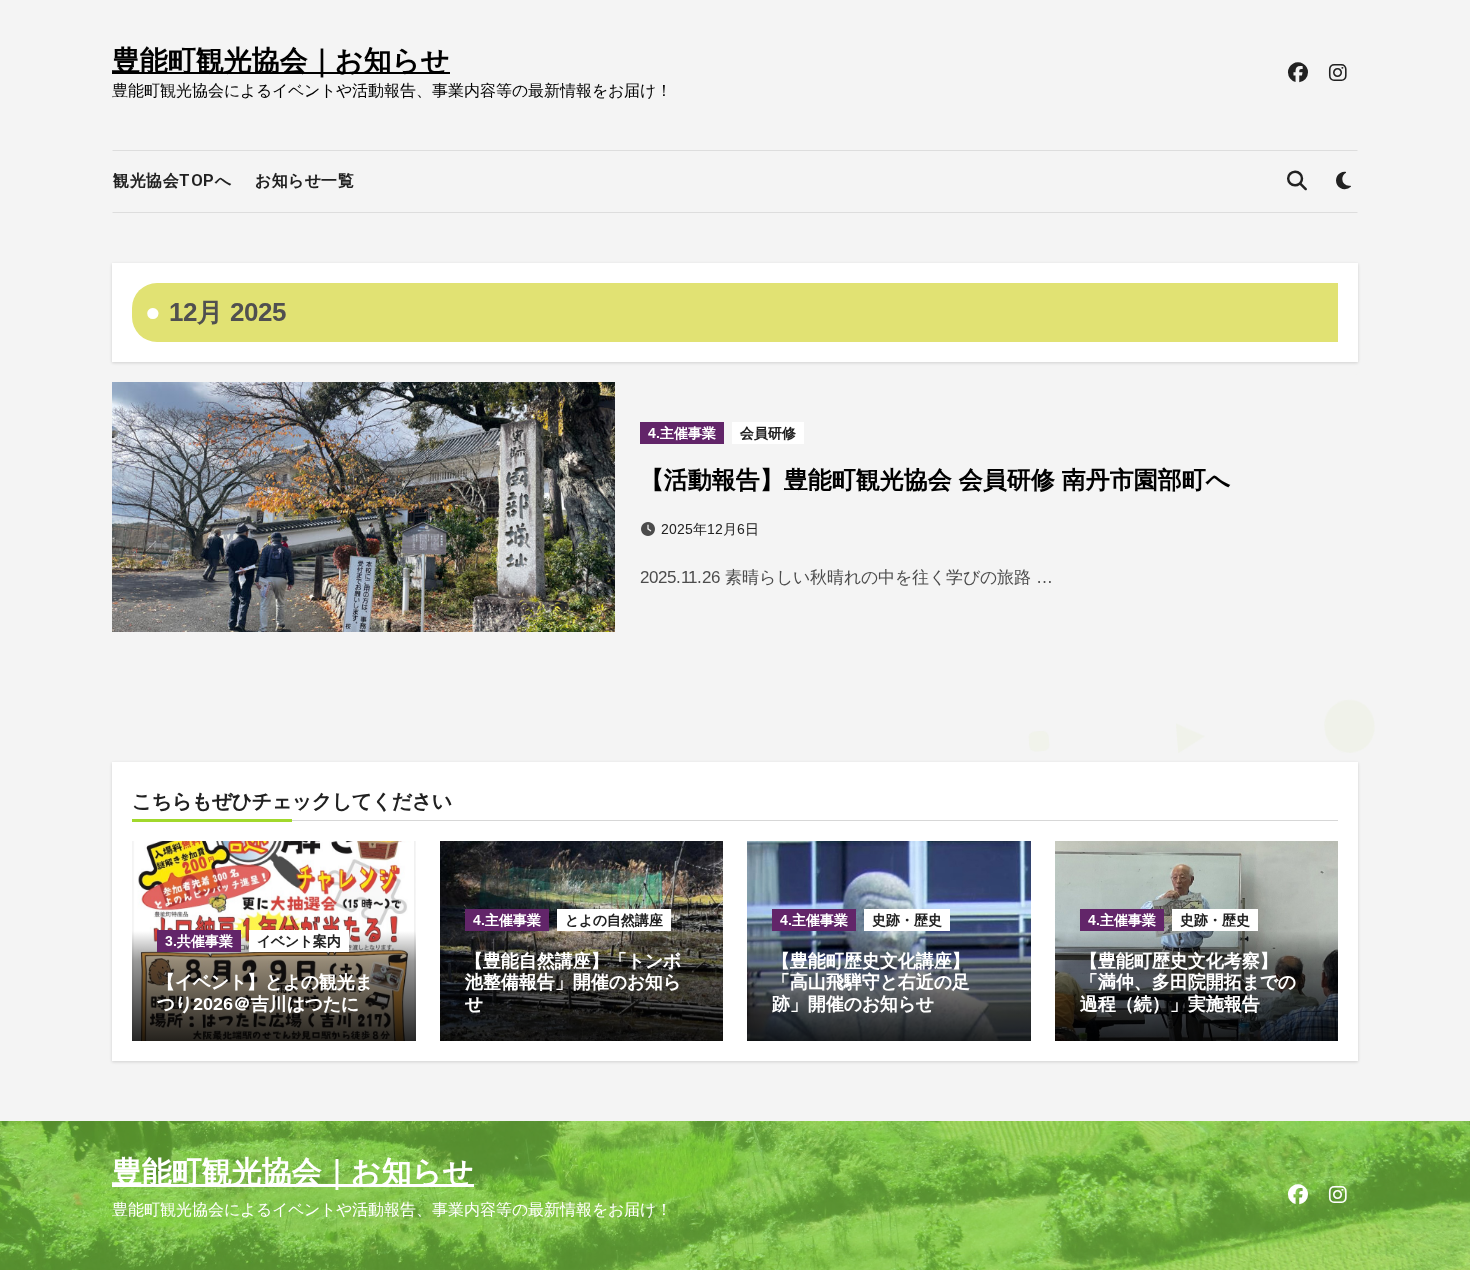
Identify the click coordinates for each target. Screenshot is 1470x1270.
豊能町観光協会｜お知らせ (281, 60)
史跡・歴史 (907, 920)
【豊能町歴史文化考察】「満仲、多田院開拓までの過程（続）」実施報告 (1188, 982)
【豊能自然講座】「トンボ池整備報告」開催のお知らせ (573, 982)
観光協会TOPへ (172, 180)
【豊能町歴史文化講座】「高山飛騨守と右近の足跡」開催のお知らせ (871, 982)
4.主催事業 (682, 433)
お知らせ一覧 (304, 180)
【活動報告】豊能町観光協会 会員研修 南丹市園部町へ (935, 479)
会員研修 (768, 433)
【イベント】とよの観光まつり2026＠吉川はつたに (265, 993)
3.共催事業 (199, 941)
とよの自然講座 (614, 920)
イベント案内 (299, 941)
